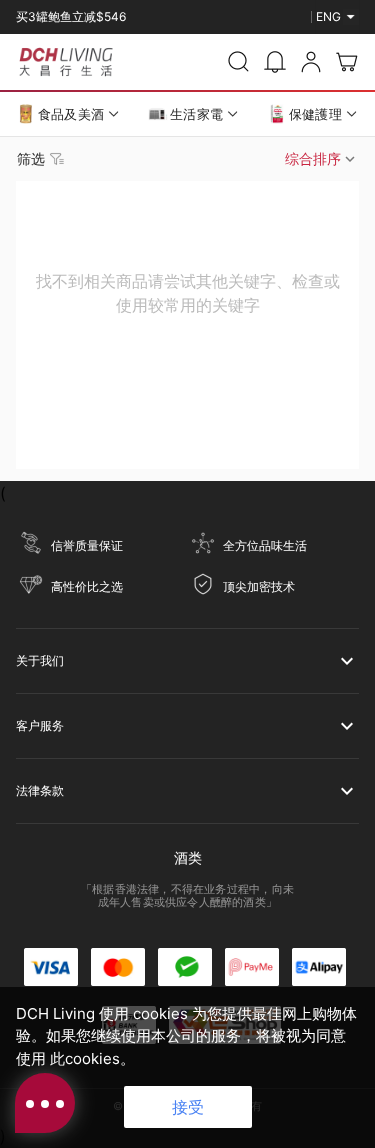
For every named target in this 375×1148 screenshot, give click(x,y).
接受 (188, 1107)
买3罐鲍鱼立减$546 (71, 16)
